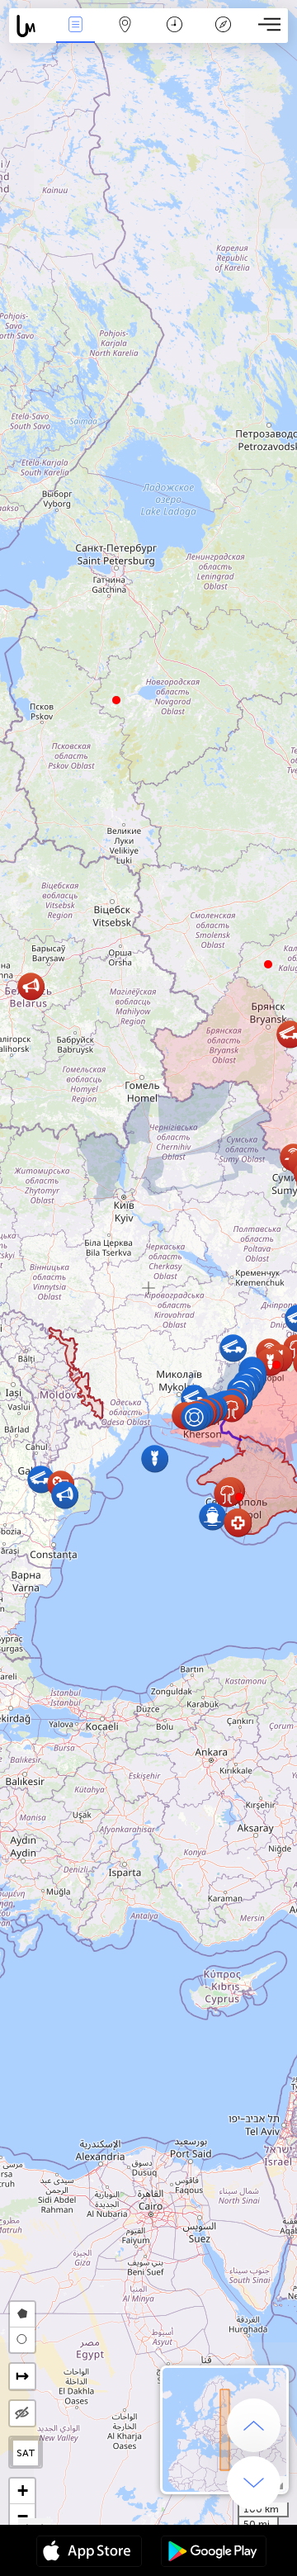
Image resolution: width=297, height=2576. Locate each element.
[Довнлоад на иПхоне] (89, 2553)
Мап (125, 36)
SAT (26, 2453)
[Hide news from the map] (22, 2413)
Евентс (75, 36)
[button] (276, 1365)
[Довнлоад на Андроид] (214, 2553)
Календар (174, 36)
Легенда (224, 36)
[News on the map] (30, 26)
